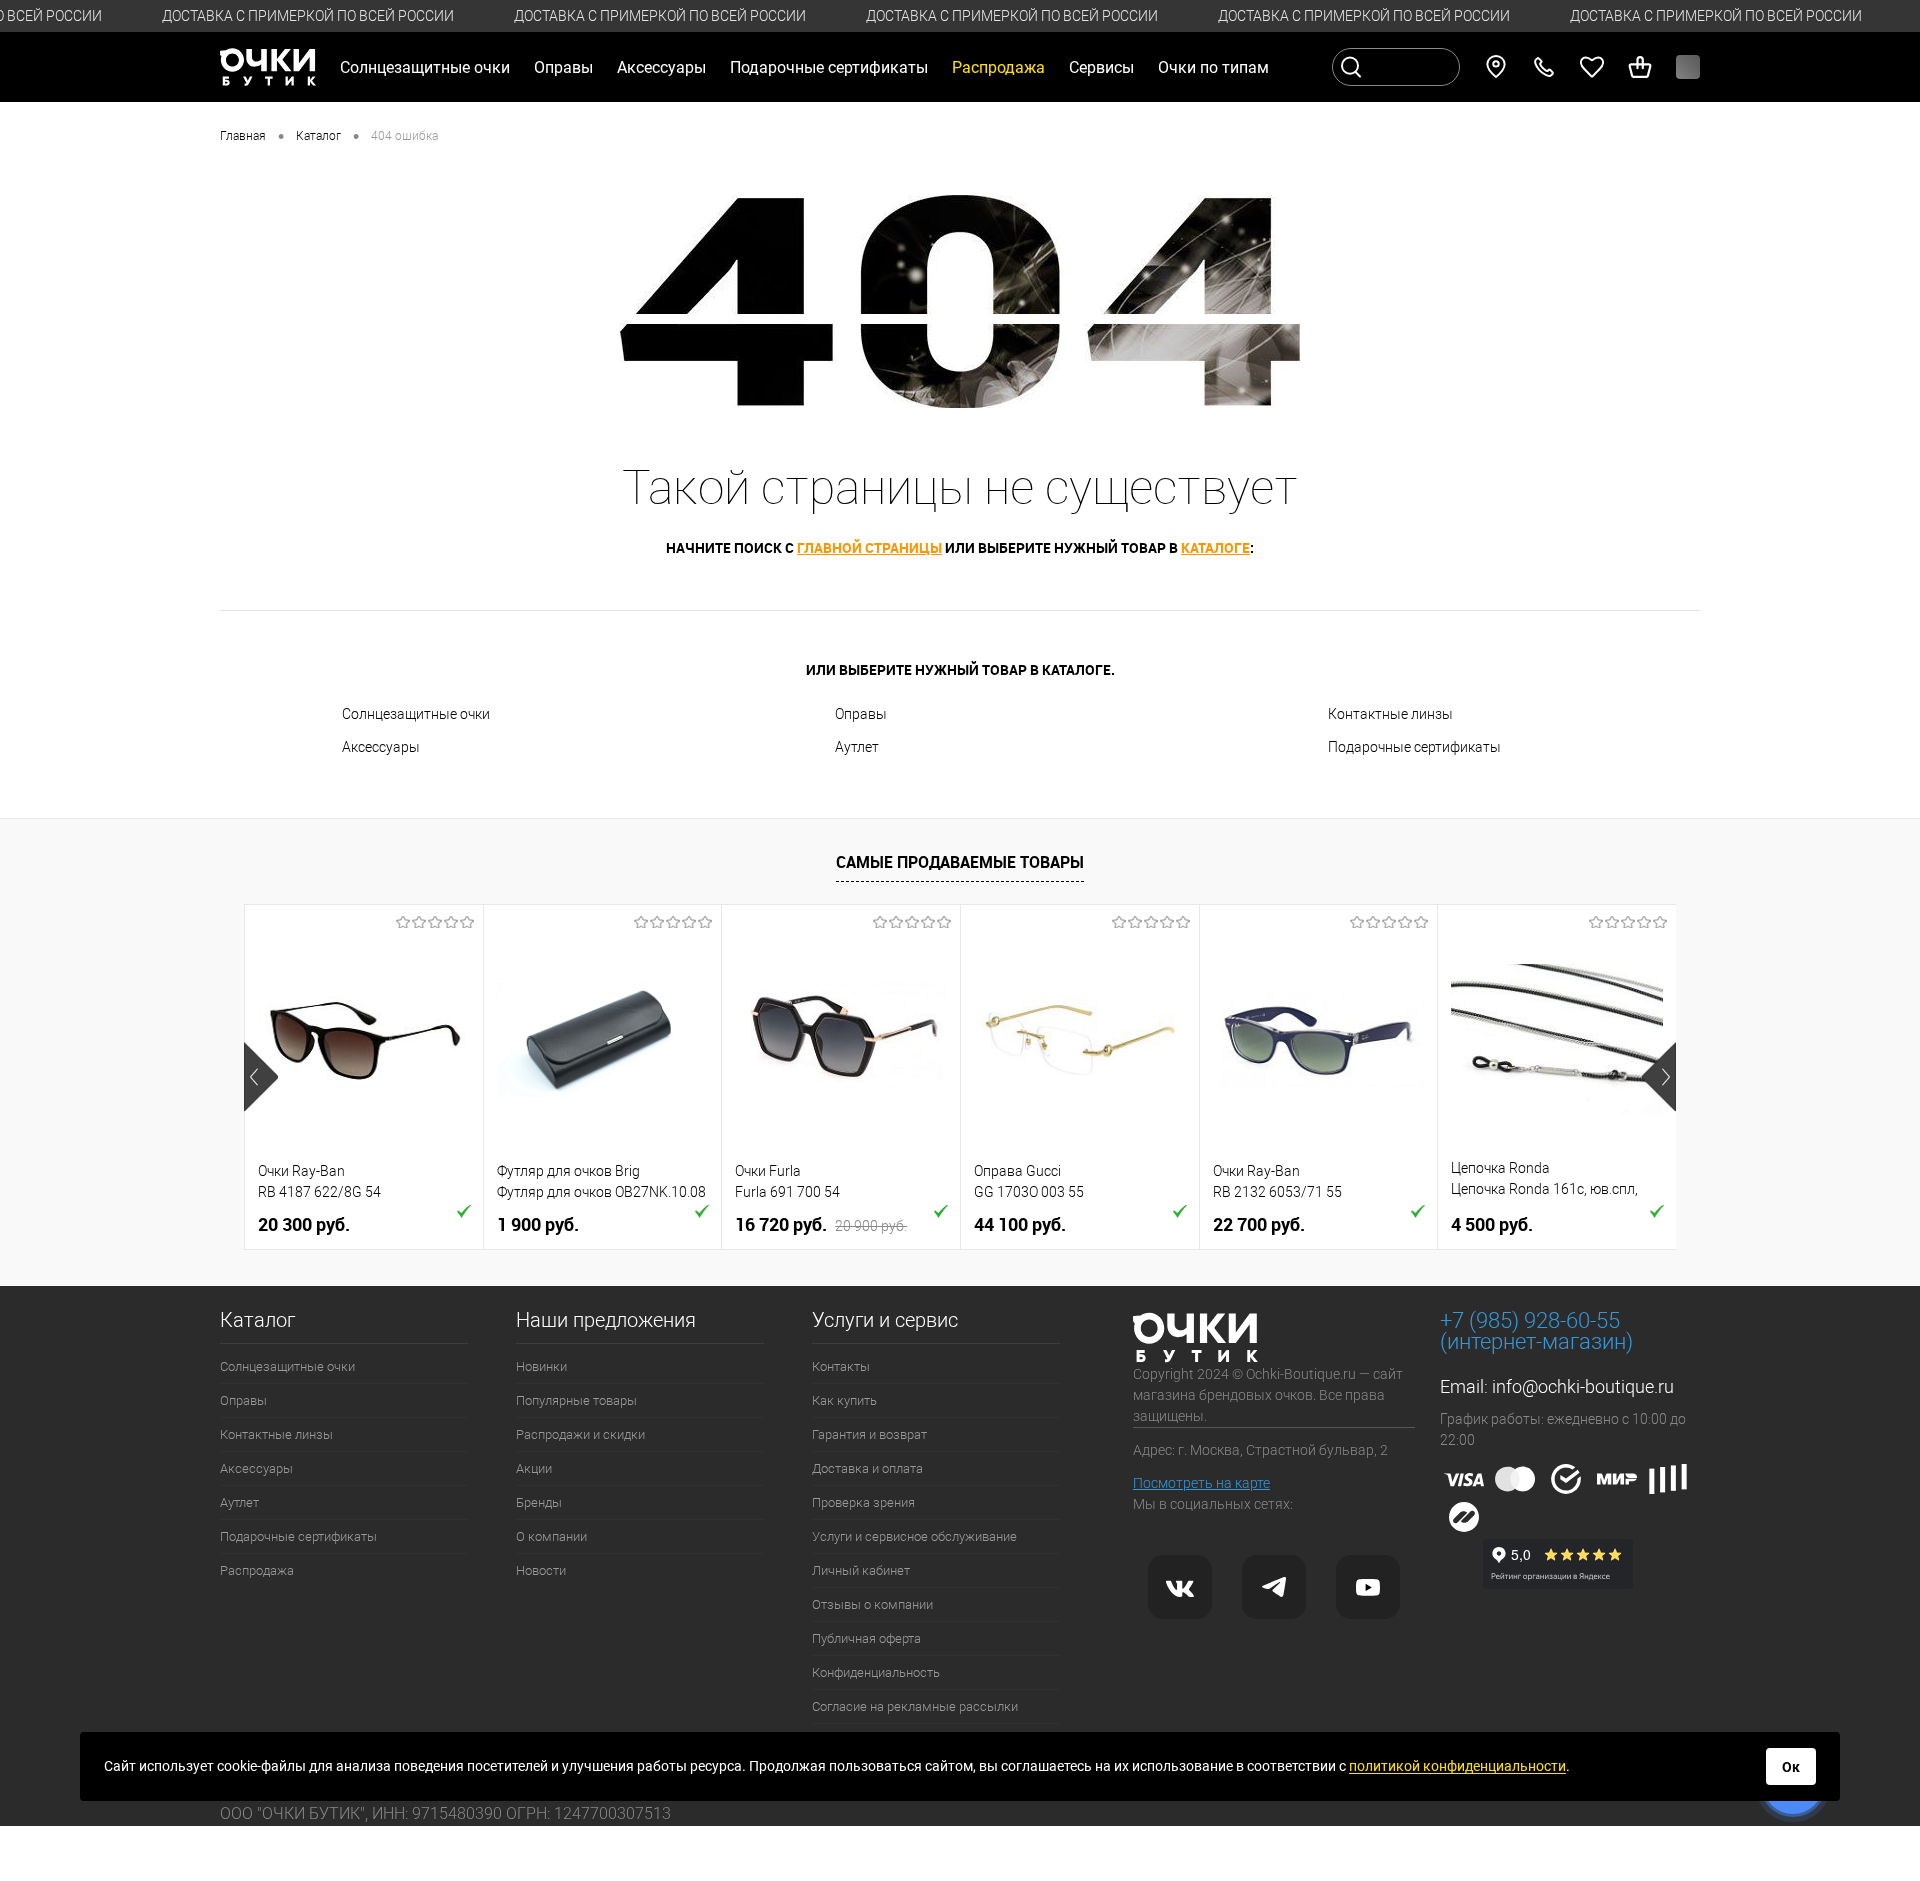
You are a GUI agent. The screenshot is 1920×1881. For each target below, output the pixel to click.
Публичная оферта (866, 1638)
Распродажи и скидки (580, 1434)
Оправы (861, 714)
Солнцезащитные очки (416, 714)
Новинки (541, 1366)
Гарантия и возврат (869, 1434)
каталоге (1215, 547)
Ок (1791, 1767)
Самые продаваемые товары (960, 862)
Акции (534, 1468)
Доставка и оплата (867, 1468)
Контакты (841, 1366)
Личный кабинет (861, 1570)
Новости (541, 1570)
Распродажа (257, 1570)
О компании (551, 1536)
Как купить (844, 1400)
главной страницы (869, 547)
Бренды (539, 1502)
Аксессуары (381, 747)
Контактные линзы (1390, 714)
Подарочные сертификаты (829, 67)
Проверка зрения (863, 1502)
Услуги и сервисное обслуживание (914, 1536)
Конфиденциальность (876, 1672)
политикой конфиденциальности (1457, 1766)
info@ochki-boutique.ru (1583, 1386)
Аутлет (857, 747)
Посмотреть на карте (1201, 1483)
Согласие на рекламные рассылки (915, 1706)
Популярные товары (576, 1400)
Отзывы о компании (872, 1604)
